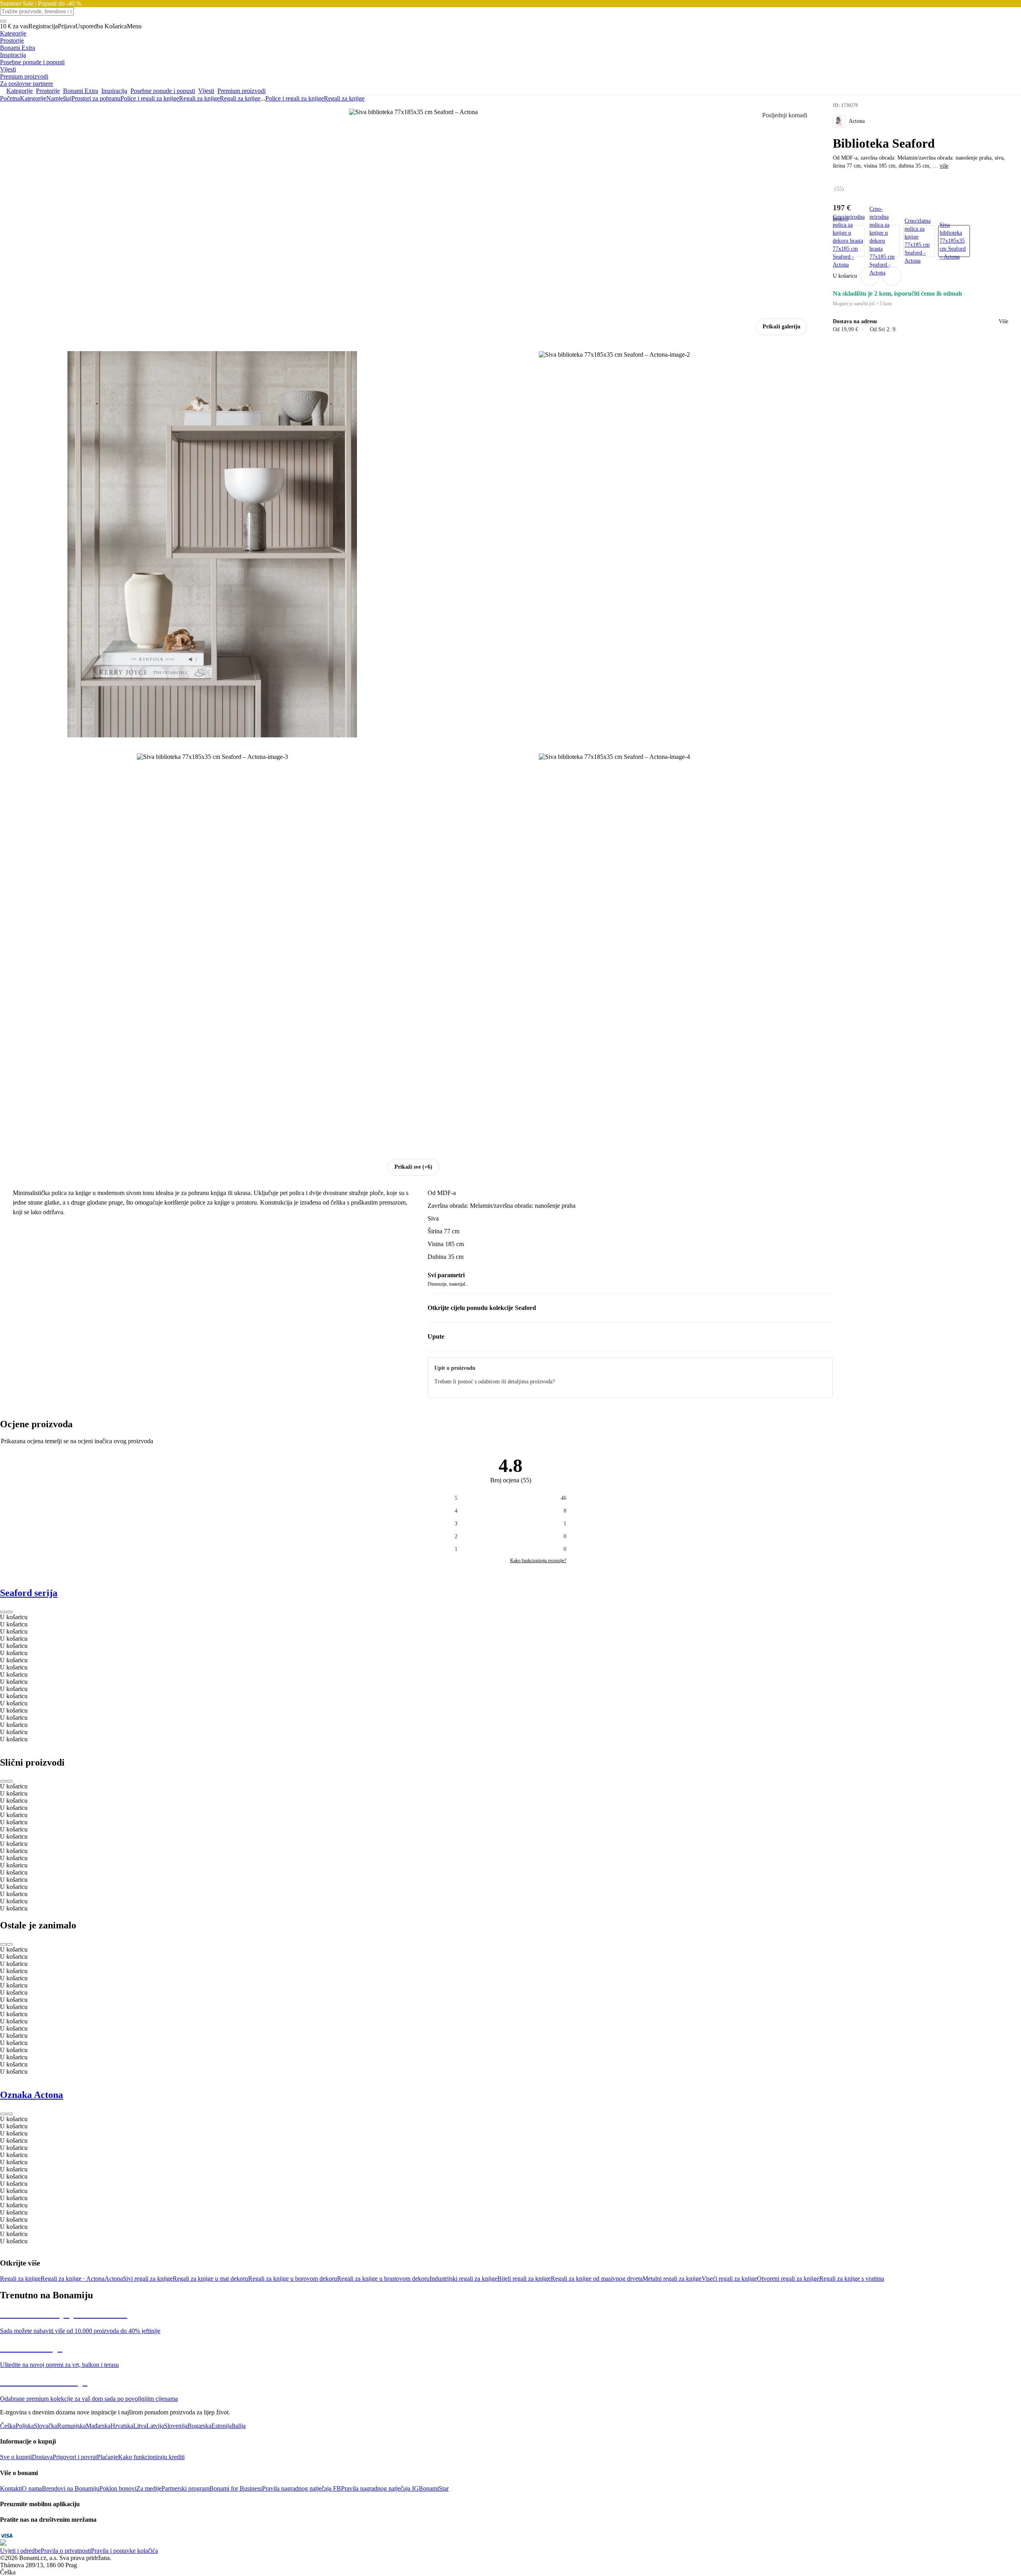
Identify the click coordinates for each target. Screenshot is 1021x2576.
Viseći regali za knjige (729, 2279)
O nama (32, 2488)
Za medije (149, 2488)
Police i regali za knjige (150, 98)
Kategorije (33, 98)
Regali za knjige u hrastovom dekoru (383, 2279)
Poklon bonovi (118, 2488)
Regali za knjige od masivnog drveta (597, 2279)
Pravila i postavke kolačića (124, 2551)
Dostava (42, 2457)
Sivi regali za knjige (148, 2279)
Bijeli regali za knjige (524, 2279)
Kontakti (11, 2488)
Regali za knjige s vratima (852, 2279)
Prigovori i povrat (75, 2457)
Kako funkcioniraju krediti (151, 2457)
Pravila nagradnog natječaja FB (302, 2488)
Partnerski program (185, 2488)
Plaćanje (107, 2457)
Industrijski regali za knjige (463, 2279)
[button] (892, 276)
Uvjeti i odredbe (20, 2551)
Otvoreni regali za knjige (788, 2279)
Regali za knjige (240, 98)
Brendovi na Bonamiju (71, 2488)
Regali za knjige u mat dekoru (210, 2279)
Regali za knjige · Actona (73, 2279)
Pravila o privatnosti (66, 2551)
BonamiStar (434, 2488)
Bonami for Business (236, 2488)
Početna (10, 98)
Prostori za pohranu (96, 98)
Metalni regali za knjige (672, 2279)
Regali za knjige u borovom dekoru (293, 2279)
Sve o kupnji (16, 2457)
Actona (114, 2279)
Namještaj (59, 98)
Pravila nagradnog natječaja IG (380, 2488)
